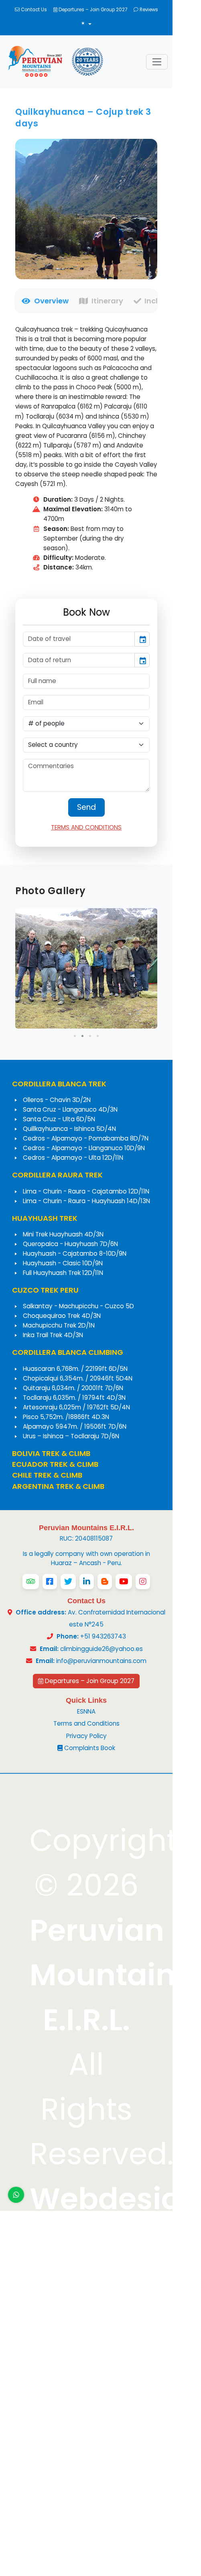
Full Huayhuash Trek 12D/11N (63, 1273)
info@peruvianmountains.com (101, 1661)
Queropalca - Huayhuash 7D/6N (70, 1244)
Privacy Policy (86, 1736)
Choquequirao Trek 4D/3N (62, 1316)
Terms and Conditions (86, 1723)
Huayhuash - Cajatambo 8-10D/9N (75, 1253)
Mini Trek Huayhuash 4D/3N (63, 1234)
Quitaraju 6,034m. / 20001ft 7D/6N (73, 1388)
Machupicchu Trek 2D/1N (59, 1325)
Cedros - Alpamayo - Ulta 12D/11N (73, 1158)
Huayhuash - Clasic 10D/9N (63, 1263)
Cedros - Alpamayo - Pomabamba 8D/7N (86, 1138)
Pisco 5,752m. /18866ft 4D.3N (66, 1417)
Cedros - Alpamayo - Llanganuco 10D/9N (84, 1148)
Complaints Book (89, 1748)
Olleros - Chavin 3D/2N (57, 1100)
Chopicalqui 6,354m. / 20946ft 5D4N (78, 1378)
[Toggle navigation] (157, 62)
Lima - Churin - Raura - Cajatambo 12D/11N (86, 1191)
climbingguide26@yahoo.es (102, 1649)
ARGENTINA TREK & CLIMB (58, 1486)
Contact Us (33, 10)
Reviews (148, 10)
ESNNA (86, 1711)
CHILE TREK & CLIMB (47, 1475)
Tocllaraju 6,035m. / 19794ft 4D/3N (74, 1398)
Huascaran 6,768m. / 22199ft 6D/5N (75, 1369)
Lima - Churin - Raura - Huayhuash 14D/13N (86, 1201)
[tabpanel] (86, 448)
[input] (79, 639)
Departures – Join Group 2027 (92, 10)
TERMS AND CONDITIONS (86, 827)
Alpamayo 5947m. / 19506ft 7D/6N (75, 1426)
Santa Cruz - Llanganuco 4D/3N (70, 1109)
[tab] (42, 301)
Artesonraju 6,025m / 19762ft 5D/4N (76, 1407)
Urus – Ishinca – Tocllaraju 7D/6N (71, 1436)
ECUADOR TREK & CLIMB (55, 1464)
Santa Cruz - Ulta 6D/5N (59, 1119)
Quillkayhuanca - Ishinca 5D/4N (69, 1129)
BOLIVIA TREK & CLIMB (51, 1453)
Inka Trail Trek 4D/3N (53, 1335)
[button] (75, 1036)
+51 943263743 (91, 1636)
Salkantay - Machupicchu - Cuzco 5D (78, 1306)
